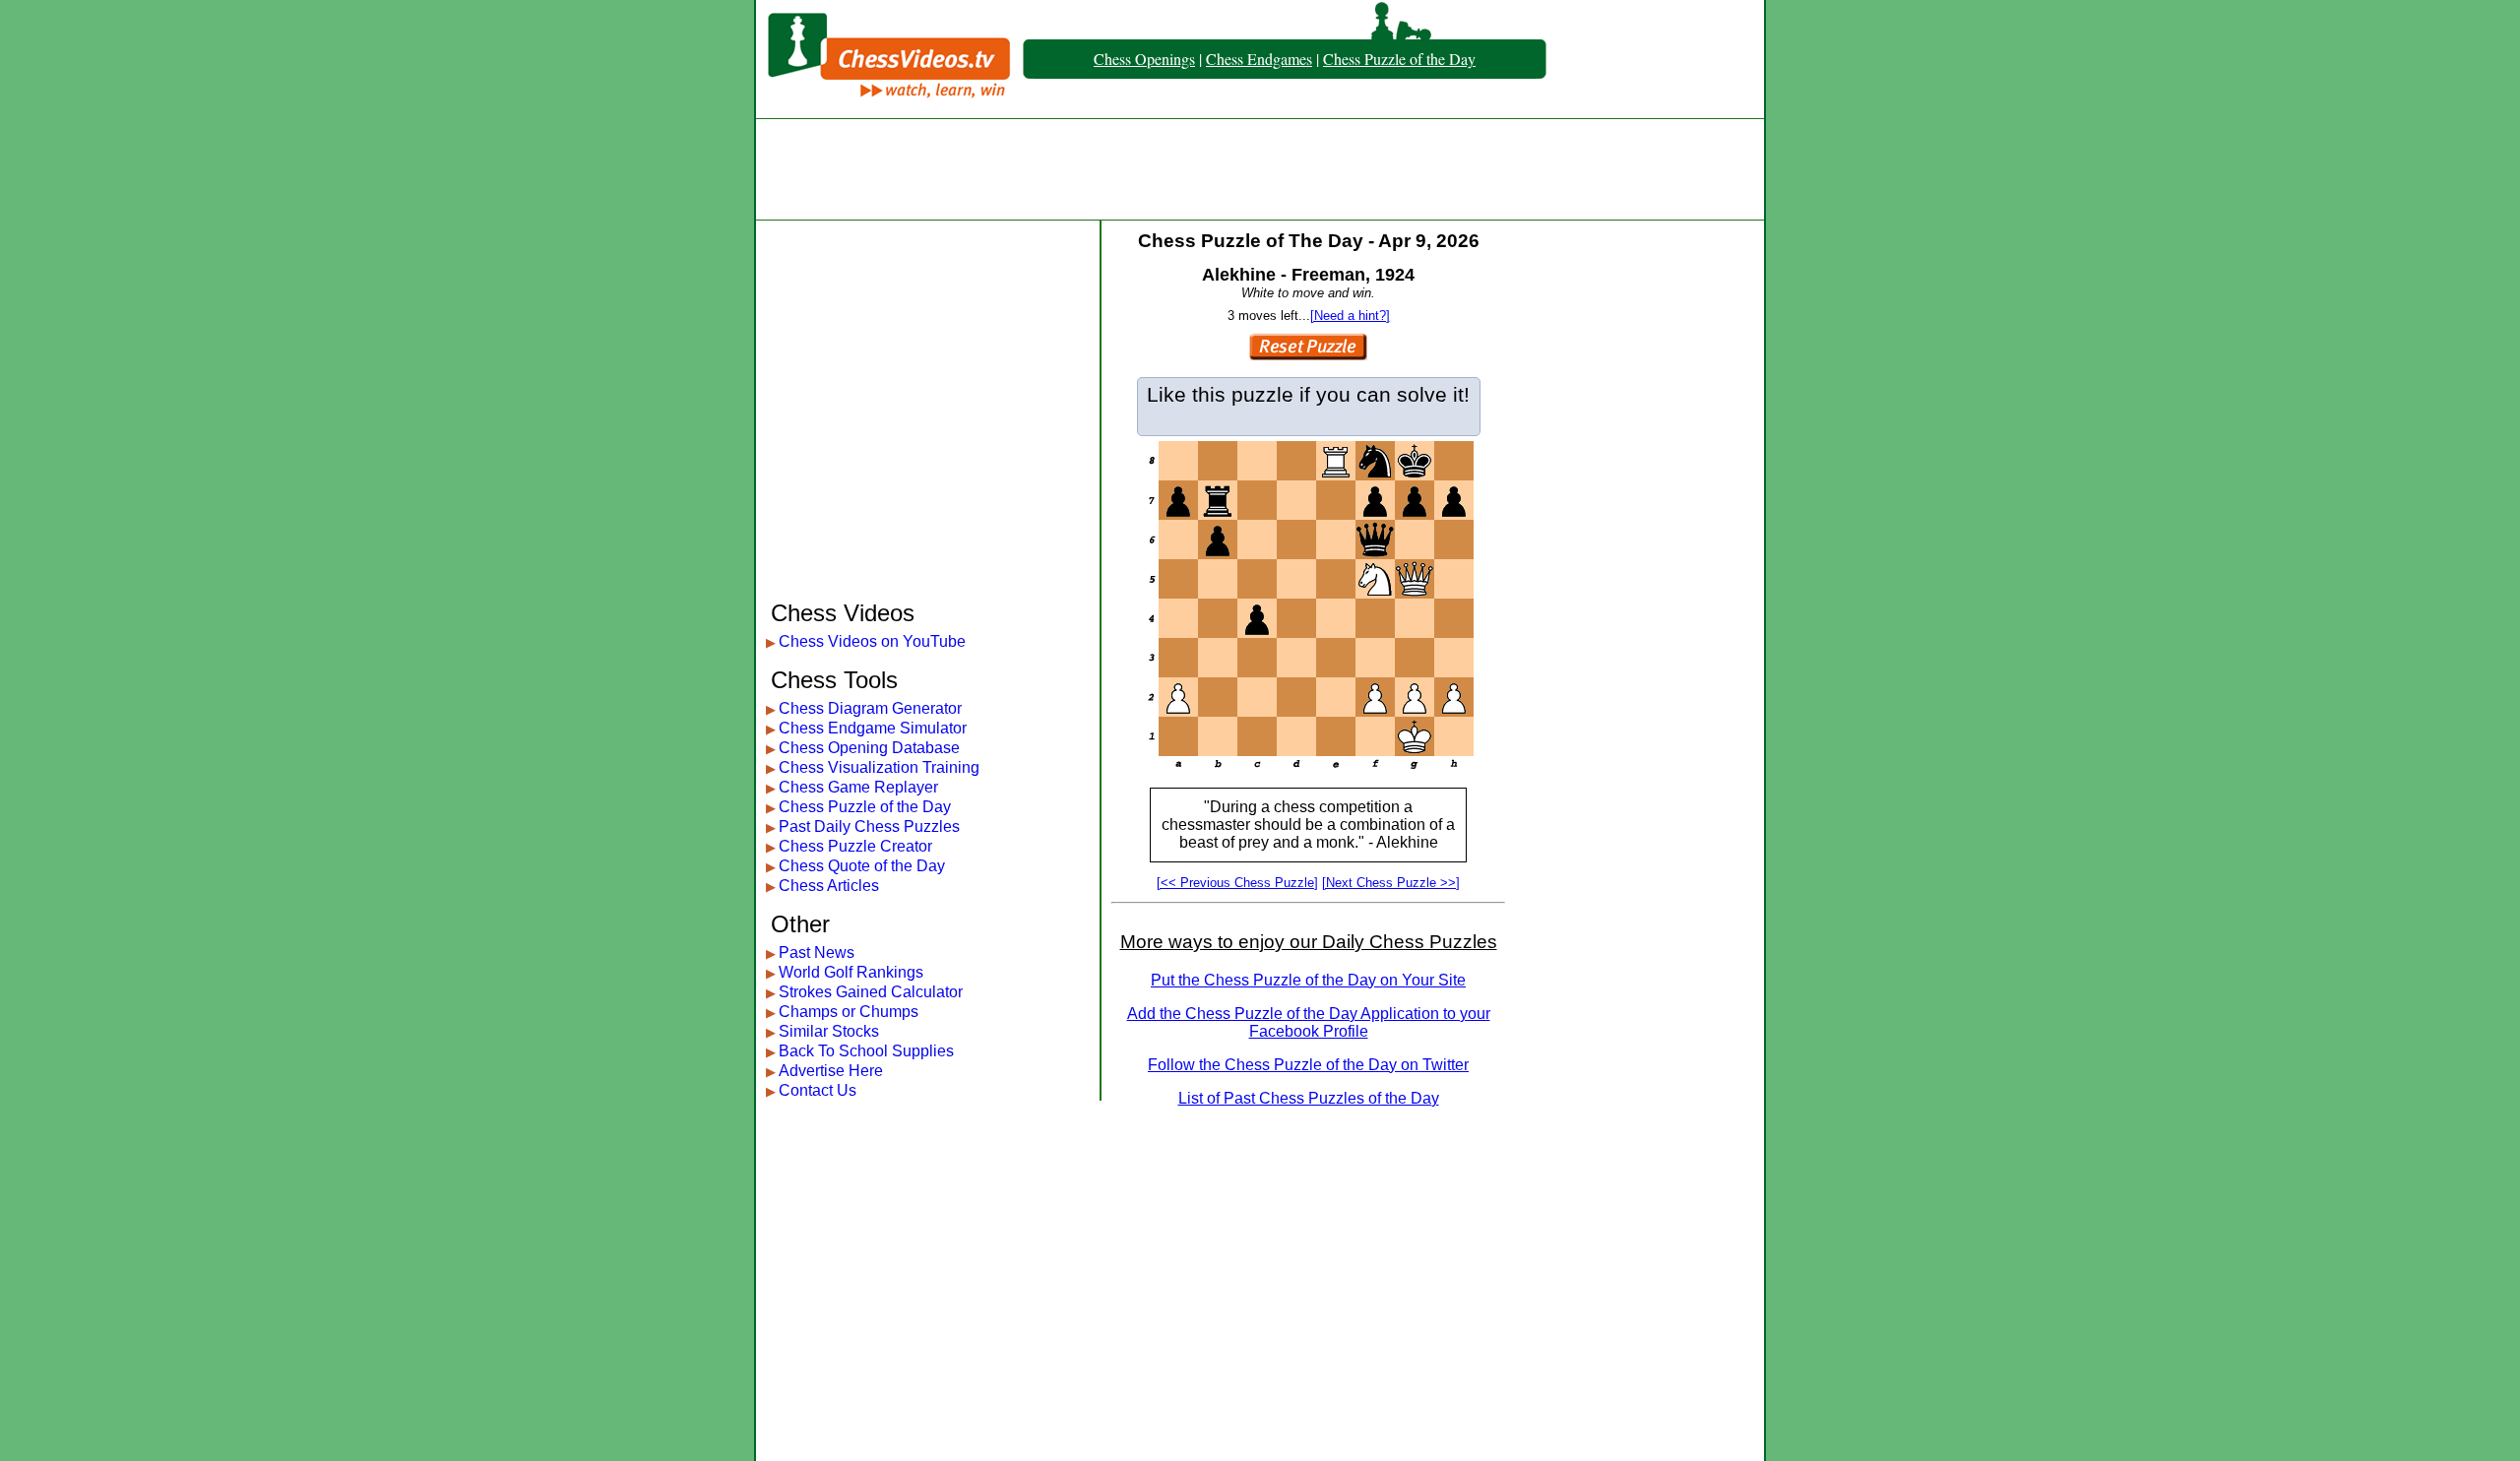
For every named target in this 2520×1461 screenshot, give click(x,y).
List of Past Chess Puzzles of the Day (1309, 1098)
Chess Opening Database (869, 748)
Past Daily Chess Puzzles (869, 826)
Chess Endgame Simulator (873, 728)
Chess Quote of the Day (862, 866)
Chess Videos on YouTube (872, 641)
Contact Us (818, 1090)
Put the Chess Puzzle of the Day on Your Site (1308, 980)
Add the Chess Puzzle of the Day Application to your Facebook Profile (1309, 1022)
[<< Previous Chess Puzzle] (1237, 883)
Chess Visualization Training (879, 767)
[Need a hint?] (1350, 316)
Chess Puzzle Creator (855, 846)
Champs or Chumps (849, 1012)
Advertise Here (831, 1071)
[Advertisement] (1260, 169)
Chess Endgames (1259, 59)
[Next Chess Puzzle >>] (1391, 883)
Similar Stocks (829, 1031)
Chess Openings (1144, 59)
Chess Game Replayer (858, 787)
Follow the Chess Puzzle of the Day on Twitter (1308, 1065)
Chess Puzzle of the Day (1399, 59)
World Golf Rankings (851, 972)
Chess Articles (829, 886)
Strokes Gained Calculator (871, 992)
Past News (817, 953)
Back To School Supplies (866, 1051)
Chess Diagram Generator (870, 708)
